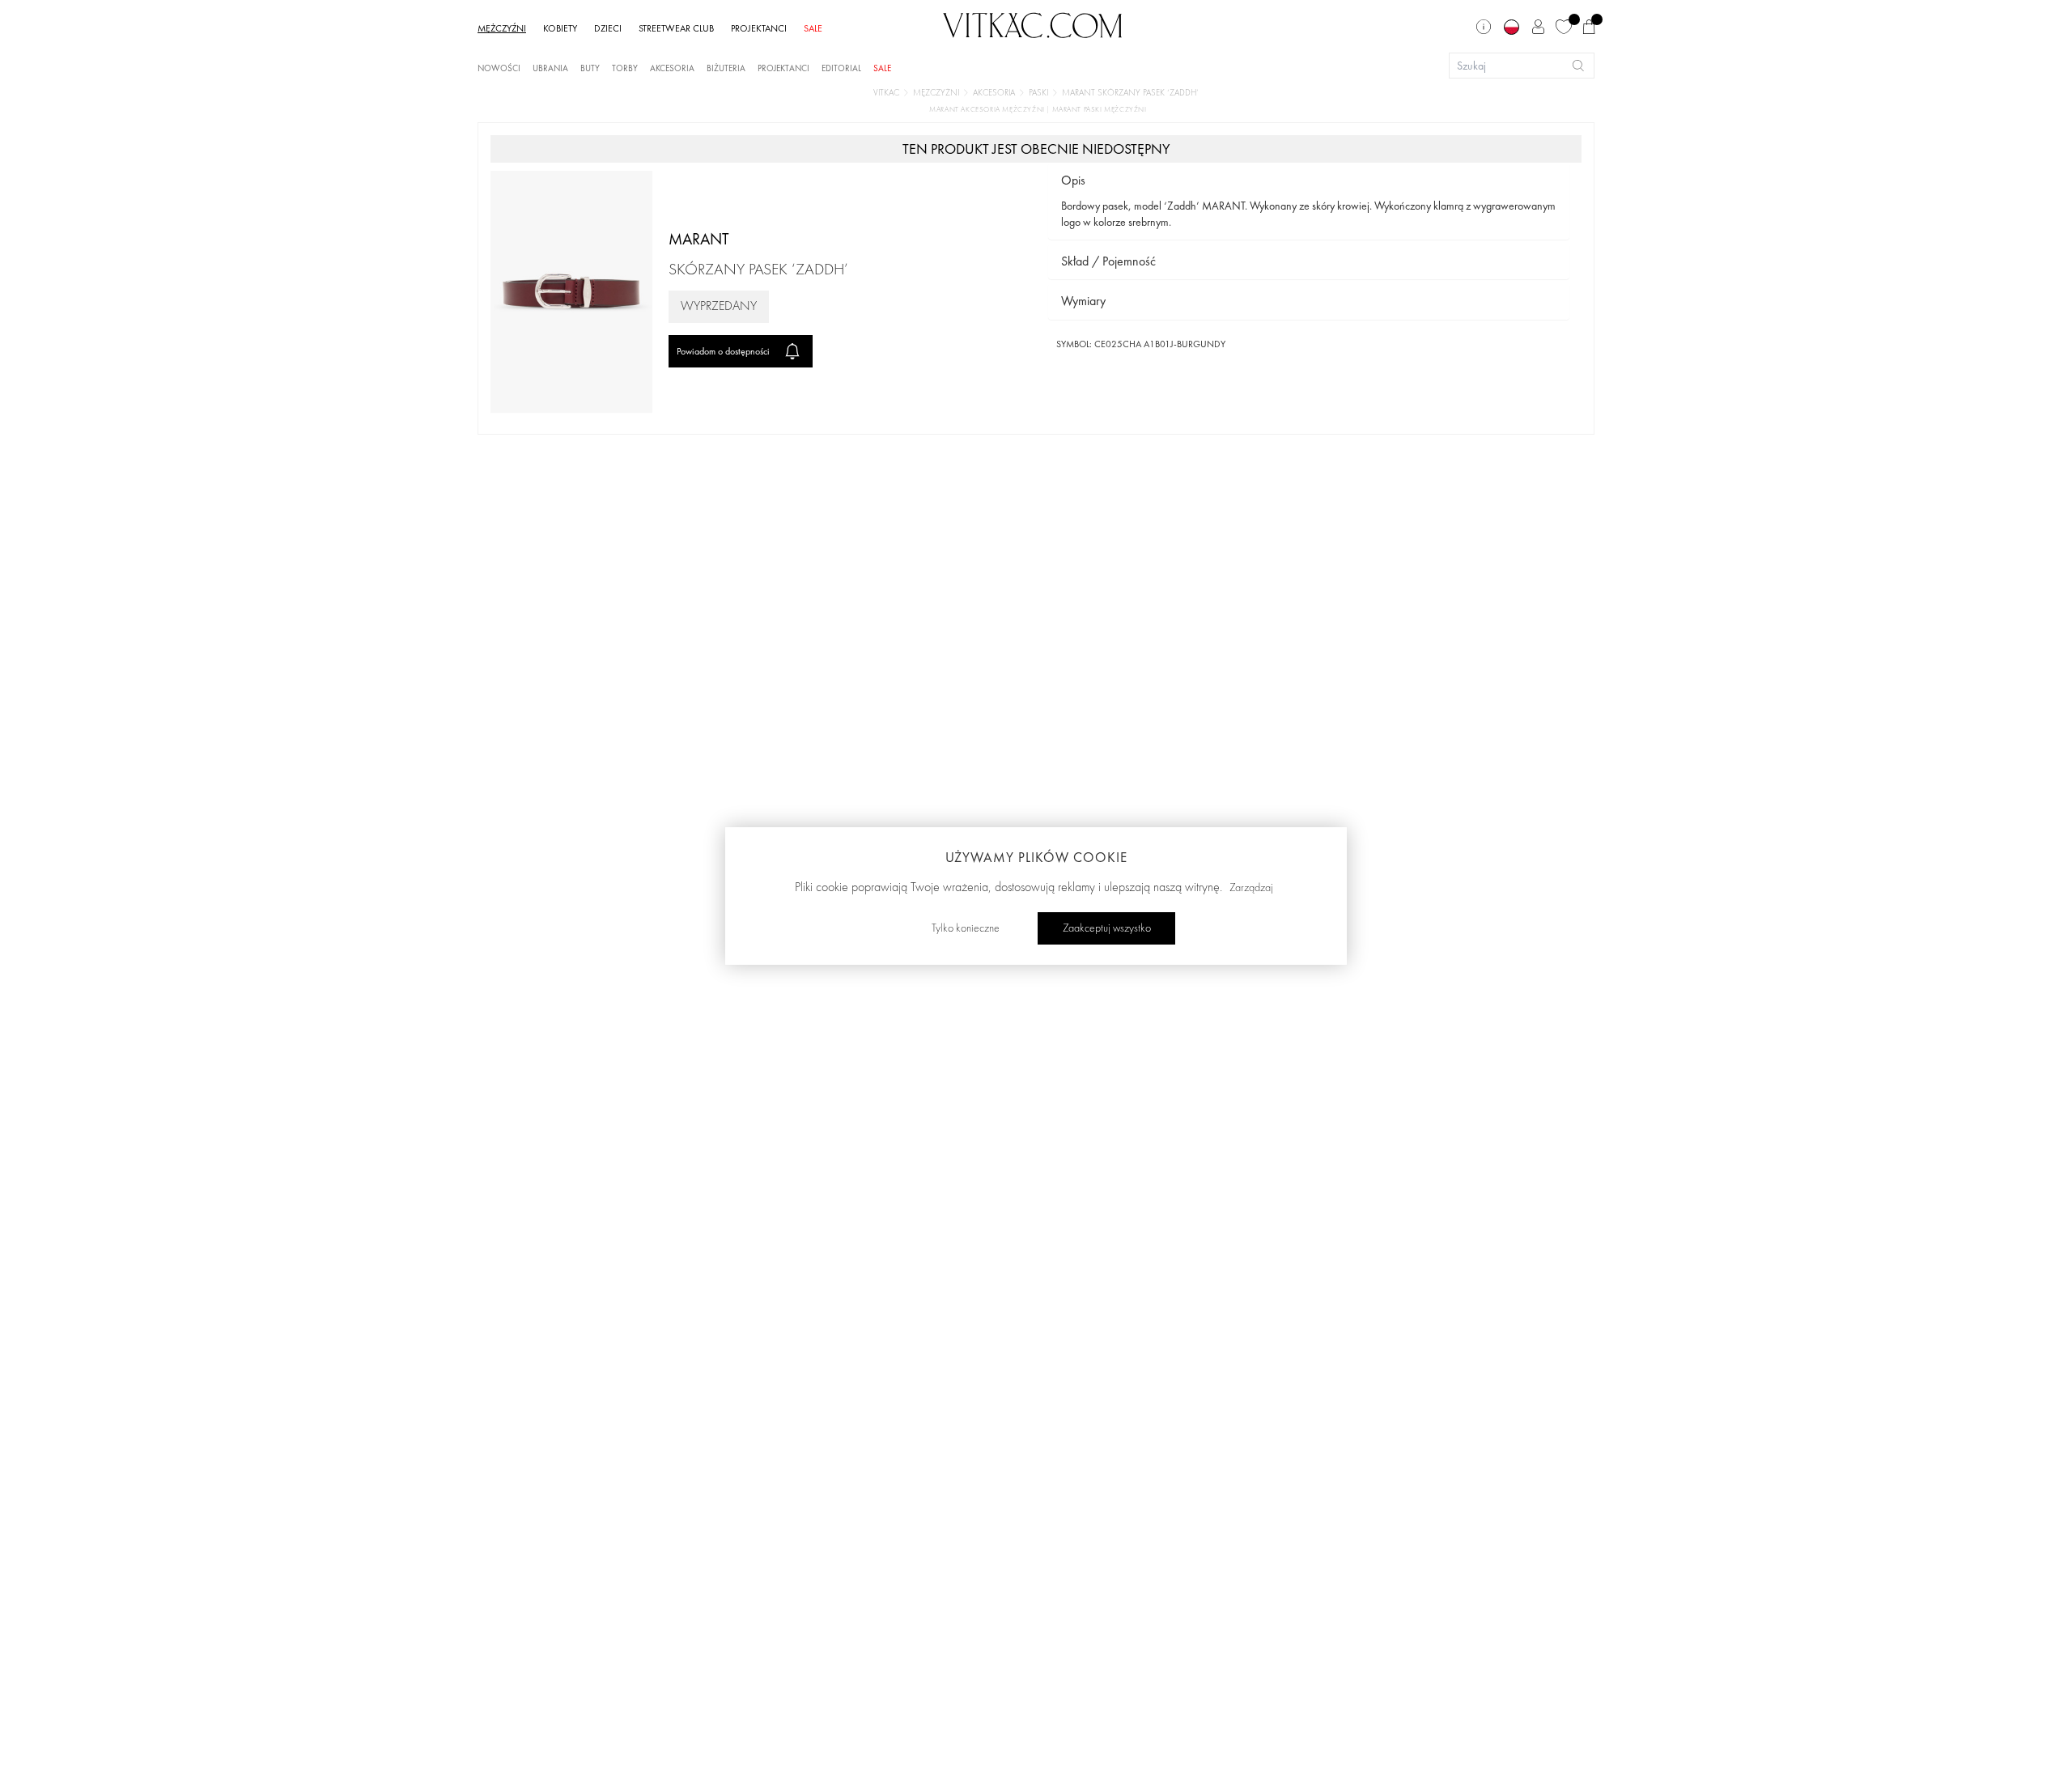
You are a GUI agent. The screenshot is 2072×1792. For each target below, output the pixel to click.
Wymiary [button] (1083, 301)
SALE (813, 28)
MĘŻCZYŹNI (502, 28)
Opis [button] (1073, 180)
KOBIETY (560, 28)
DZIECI (608, 28)
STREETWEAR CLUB (676, 28)
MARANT (699, 239)
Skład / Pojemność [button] (1108, 261)
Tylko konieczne (966, 928)
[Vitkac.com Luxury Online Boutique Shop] (1033, 23)
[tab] (1309, 181)
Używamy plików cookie (1036, 857)
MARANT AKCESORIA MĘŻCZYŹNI (988, 110)
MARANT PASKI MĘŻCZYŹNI (1100, 110)
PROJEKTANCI (759, 28)
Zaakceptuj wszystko (1107, 928)
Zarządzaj (1251, 888)
